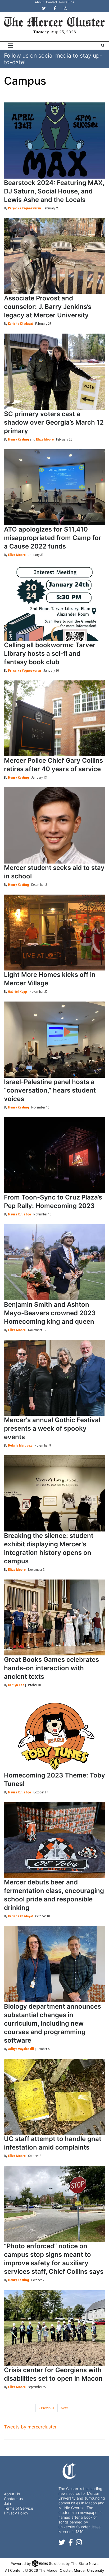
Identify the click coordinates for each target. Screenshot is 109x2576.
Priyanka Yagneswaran (24, 208)
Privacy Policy (16, 2513)
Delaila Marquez (20, 1445)
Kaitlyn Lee (16, 1685)
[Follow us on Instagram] (79, 2543)
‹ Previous (47, 2408)
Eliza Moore (45, 439)
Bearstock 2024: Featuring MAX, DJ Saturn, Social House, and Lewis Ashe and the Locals (54, 191)
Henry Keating (18, 439)
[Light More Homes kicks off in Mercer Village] (54, 933)
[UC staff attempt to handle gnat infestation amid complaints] (54, 2097)
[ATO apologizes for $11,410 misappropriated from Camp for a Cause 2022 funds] (54, 487)
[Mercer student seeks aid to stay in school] (54, 825)
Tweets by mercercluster (30, 2427)
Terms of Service (19, 2508)
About (39, 2)
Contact (52, 2)
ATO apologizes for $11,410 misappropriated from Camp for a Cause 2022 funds (53, 538)
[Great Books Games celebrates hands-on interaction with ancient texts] (54, 1618)
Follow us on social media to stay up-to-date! (53, 59)
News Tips (67, 2)
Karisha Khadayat (20, 324)
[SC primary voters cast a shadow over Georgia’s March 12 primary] (54, 372)
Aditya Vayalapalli (21, 2049)
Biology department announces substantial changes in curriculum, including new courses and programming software (53, 2023)
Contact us (13, 2499)
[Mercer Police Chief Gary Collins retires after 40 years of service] (54, 719)
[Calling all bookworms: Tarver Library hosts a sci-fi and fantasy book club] (54, 603)
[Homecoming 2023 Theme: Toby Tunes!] (54, 1733)
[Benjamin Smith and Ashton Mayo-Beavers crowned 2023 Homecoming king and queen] (54, 1262)
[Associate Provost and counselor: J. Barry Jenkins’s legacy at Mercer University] (54, 256)
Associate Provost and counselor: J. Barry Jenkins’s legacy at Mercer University (48, 307)
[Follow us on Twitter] (62, 2543)
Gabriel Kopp (17, 992)
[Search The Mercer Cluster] (103, 46)
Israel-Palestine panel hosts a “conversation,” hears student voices (50, 1090)
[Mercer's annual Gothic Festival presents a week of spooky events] (54, 1378)
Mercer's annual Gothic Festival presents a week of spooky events (52, 1428)
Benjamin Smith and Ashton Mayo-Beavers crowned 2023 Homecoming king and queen (50, 1313)
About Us (12, 2494)
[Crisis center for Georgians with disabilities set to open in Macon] (54, 2328)
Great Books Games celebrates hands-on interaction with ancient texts (51, 1668)
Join (7, 2503)
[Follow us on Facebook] (71, 2543)
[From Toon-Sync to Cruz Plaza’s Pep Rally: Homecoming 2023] (54, 1155)
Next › (65, 2408)
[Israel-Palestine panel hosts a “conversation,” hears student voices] (54, 1040)
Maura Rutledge (19, 1214)
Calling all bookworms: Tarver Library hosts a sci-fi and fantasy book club (50, 653)
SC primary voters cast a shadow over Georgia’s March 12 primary (54, 422)
